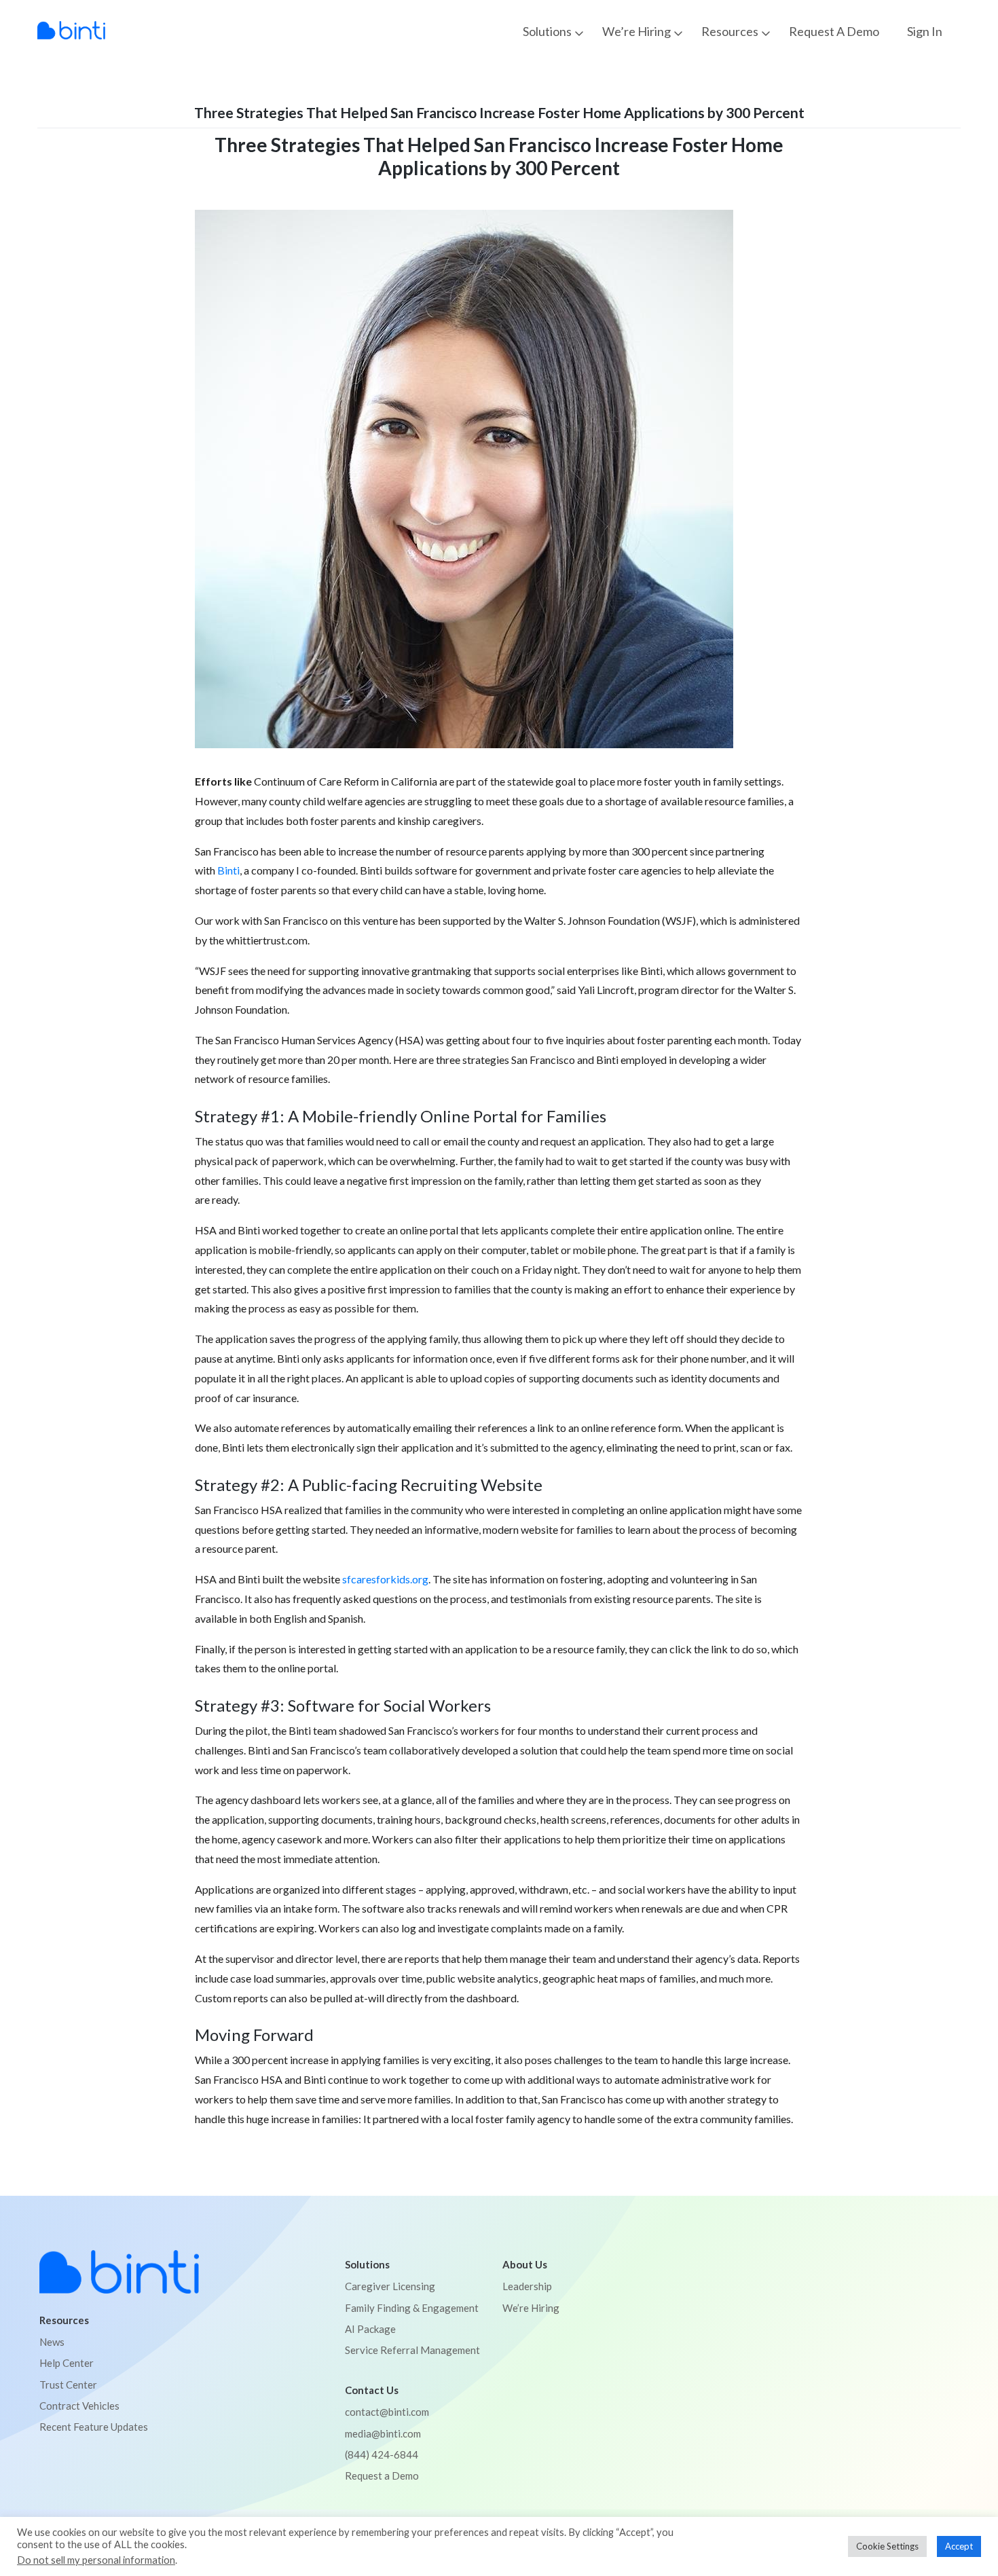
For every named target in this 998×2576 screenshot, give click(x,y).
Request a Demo (834, 32)
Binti (228, 870)
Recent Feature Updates (94, 2427)
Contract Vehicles (79, 2406)
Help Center (67, 2363)
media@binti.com (383, 2433)
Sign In (925, 32)
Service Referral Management (412, 2350)
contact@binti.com (387, 2412)
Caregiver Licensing (390, 2286)
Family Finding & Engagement (412, 2308)
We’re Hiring (636, 31)
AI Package (370, 2329)
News (52, 2342)
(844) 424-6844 (382, 2454)
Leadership (527, 2286)
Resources (730, 31)
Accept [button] (959, 2546)
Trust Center (68, 2385)
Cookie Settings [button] (887, 2546)
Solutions (547, 31)
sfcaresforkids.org (385, 1579)
